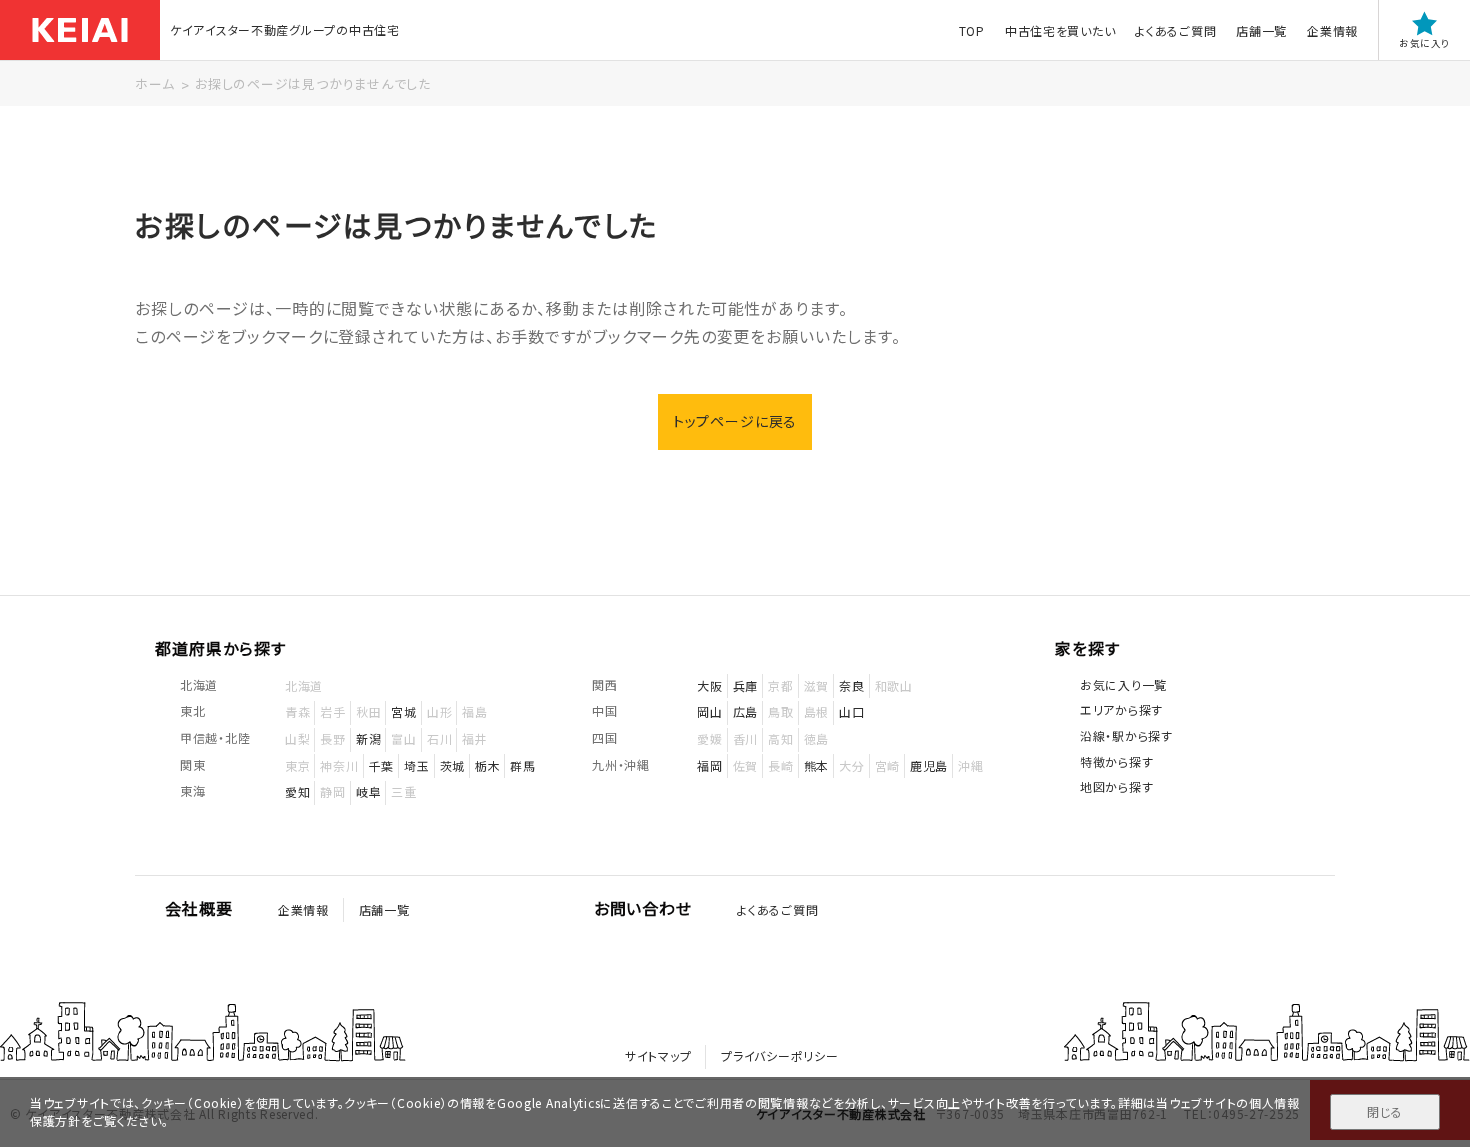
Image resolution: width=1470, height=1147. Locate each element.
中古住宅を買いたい (1060, 30)
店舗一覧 (1261, 30)
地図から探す (1116, 786)
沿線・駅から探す (1126, 735)
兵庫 (745, 685)
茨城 (452, 765)
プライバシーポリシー (779, 1055)
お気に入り (1424, 43)
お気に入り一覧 (1123, 684)
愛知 (297, 791)
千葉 (381, 765)
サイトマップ (658, 1055)
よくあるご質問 (1175, 30)
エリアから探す (1121, 709)
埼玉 (416, 765)
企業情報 (1332, 30)
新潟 (368, 738)
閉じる (1384, 1111)
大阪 (709, 685)
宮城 (403, 711)
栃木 (487, 765)
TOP (972, 30)
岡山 (709, 711)
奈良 (851, 685)
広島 (745, 711)
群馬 (522, 765)
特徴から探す (1116, 761)
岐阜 (368, 791)
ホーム (154, 83)
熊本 (816, 765)
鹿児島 (929, 765)
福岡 (709, 765)
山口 (851, 711)
